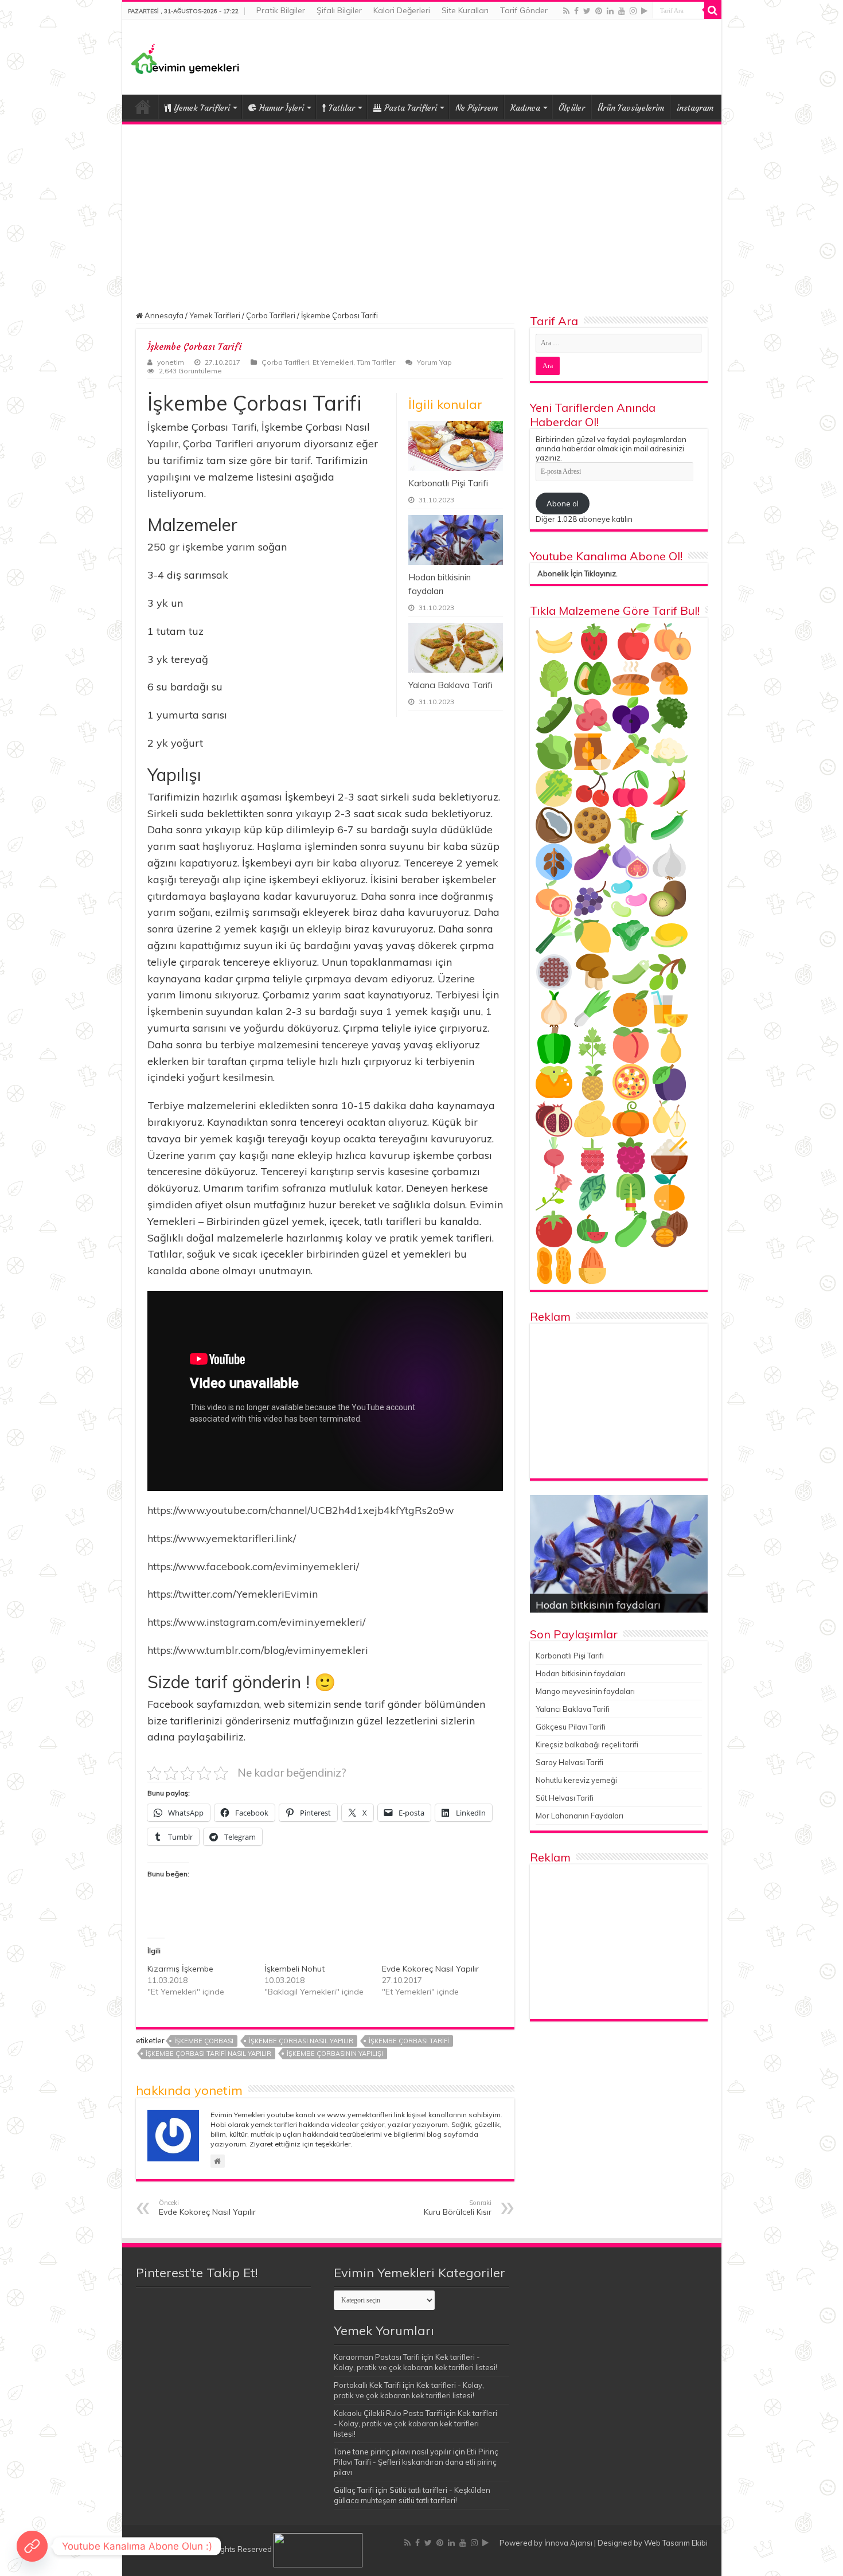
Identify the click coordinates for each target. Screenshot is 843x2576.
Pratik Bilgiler (281, 10)
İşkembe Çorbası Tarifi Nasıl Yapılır (208, 2054)
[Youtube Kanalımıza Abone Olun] (32, 2546)
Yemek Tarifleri (143, 107)
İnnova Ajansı (568, 2543)
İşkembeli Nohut (294, 1969)
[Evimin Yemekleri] (185, 58)
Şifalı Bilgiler (339, 10)
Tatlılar (342, 108)
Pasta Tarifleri (411, 108)
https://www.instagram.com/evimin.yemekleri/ (256, 1622)
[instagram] (633, 11)
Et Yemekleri (333, 362)
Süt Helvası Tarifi (565, 1798)
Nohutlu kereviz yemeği (576, 1780)
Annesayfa (163, 315)
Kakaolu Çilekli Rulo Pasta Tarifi (388, 2413)
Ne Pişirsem (477, 108)
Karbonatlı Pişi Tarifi (448, 483)
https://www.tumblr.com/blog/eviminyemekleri (258, 1650)
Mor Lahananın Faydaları (579, 1816)
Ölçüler (572, 108)
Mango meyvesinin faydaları (585, 1691)
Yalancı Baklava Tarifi (450, 685)
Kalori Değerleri (402, 10)
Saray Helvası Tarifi (569, 1762)
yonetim (171, 362)
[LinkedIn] (610, 11)
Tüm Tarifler (376, 362)
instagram (695, 108)
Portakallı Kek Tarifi (367, 2385)
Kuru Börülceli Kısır (458, 2208)
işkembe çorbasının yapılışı (335, 2054)
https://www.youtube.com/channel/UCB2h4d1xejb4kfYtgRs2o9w (301, 1510)
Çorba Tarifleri (271, 315)
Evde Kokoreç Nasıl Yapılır (430, 1969)
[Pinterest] (599, 11)
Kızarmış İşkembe (180, 1969)
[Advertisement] (422, 210)
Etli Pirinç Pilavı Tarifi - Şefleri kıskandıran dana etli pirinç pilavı (416, 2462)
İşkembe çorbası (204, 2041)
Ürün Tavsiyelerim (631, 108)
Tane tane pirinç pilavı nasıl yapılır (393, 2452)
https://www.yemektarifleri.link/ (222, 1538)
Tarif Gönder (524, 10)
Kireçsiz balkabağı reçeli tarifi (587, 1744)
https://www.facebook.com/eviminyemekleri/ (253, 1566)
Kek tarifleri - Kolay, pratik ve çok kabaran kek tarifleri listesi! (415, 2423)
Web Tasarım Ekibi (676, 2543)
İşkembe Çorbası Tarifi (409, 2041)
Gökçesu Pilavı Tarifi (571, 1727)
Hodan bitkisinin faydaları (580, 1673)
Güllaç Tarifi (354, 2490)
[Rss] (566, 11)
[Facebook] (576, 11)
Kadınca (525, 108)
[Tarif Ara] (713, 10)
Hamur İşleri (282, 108)
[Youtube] (622, 11)
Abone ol (563, 504)
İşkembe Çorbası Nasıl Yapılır (301, 2041)
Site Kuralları (465, 10)
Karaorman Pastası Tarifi (377, 2357)
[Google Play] (644, 11)
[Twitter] (587, 11)
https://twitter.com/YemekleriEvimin (233, 1594)
